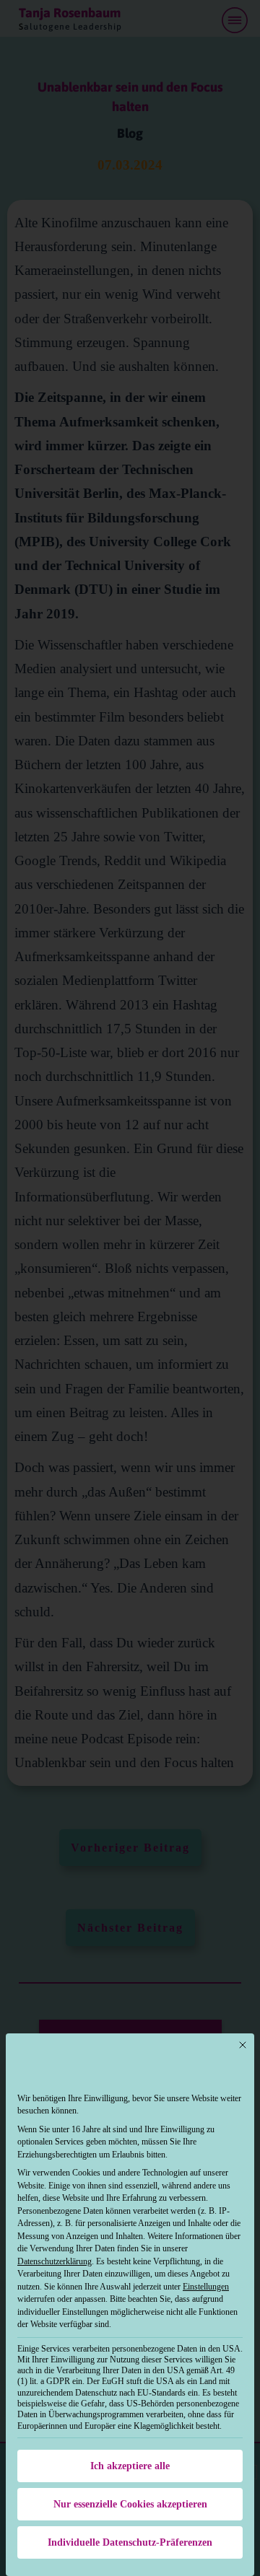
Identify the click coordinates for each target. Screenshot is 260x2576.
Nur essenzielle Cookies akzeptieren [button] (130, 2504)
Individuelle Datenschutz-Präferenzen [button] (130, 2542)
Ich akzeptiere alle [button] (130, 2466)
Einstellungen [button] (206, 2287)
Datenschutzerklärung (55, 2261)
